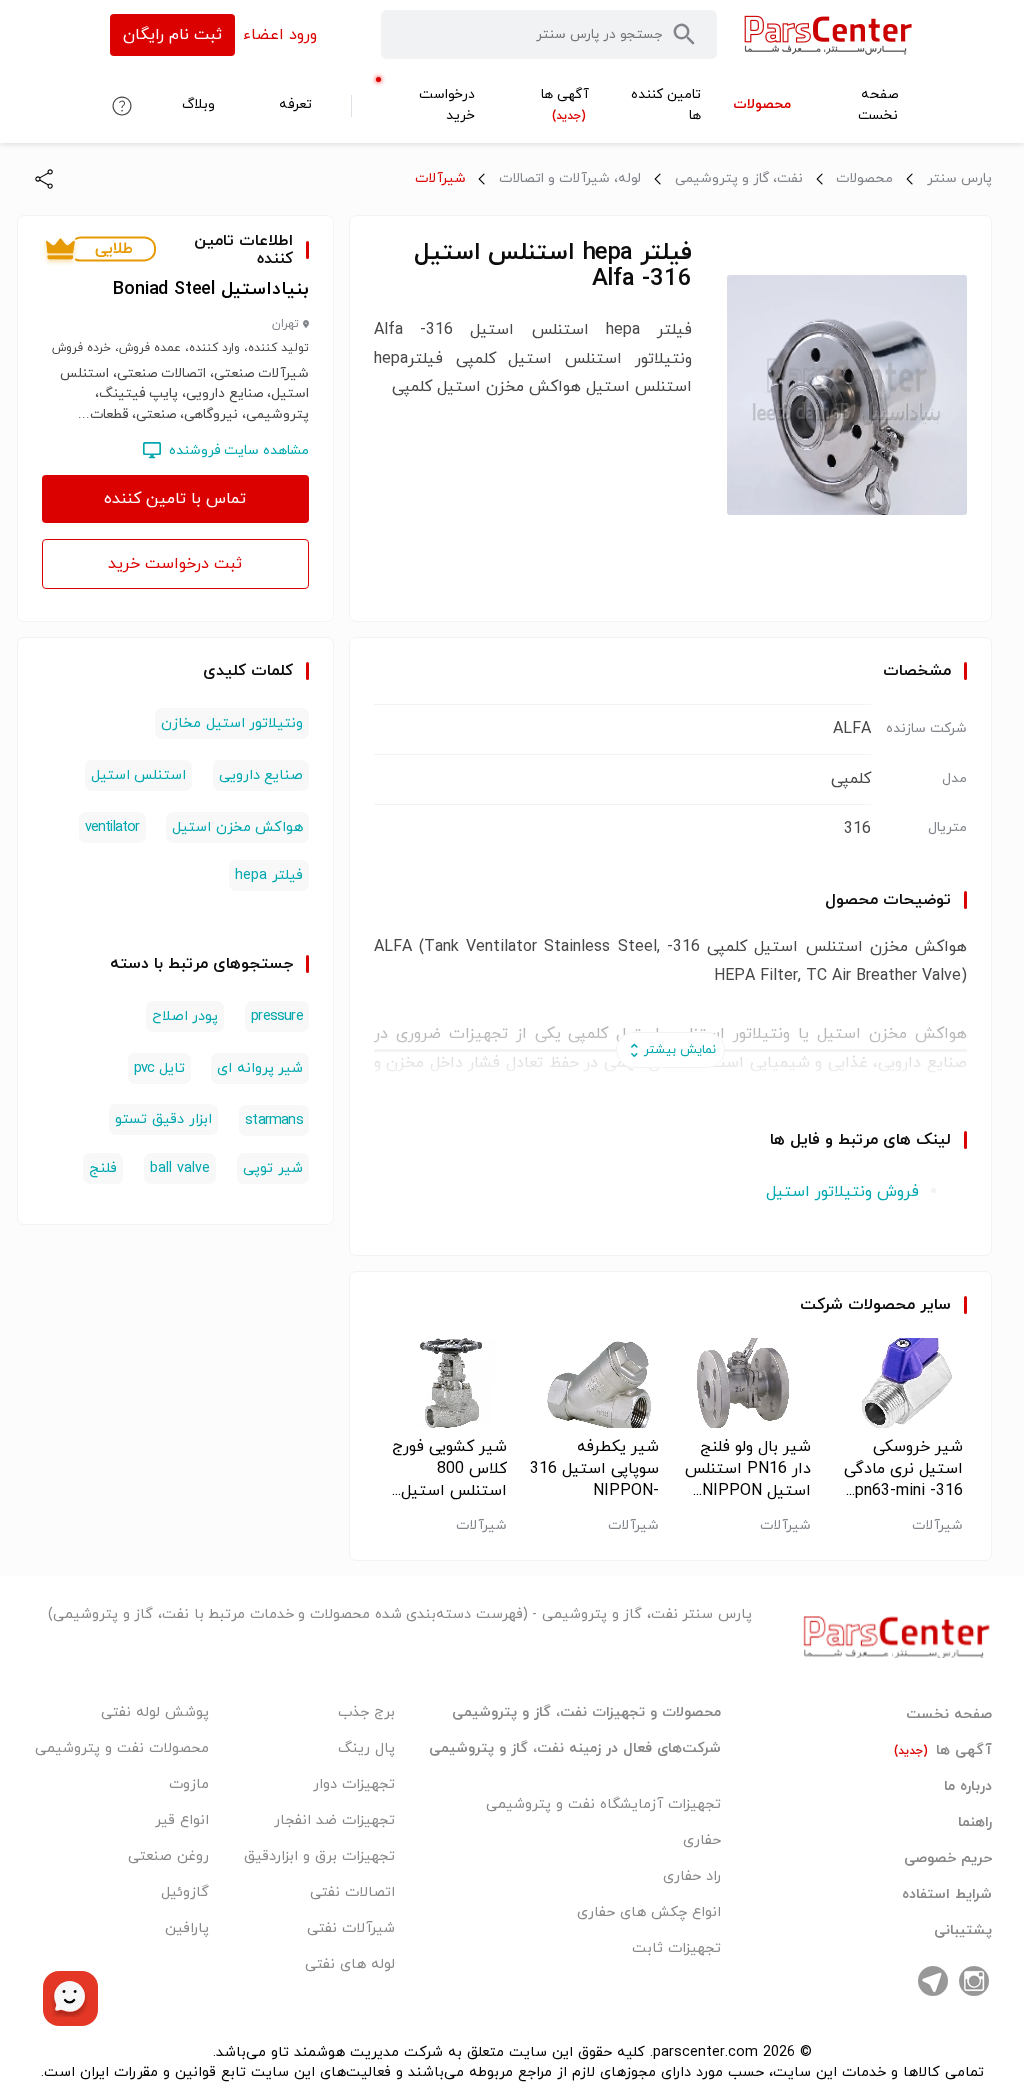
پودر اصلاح (185, 1016)
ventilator (112, 827)
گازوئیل (185, 1892)
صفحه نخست (949, 1715)
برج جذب (366, 1712)
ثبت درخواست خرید (175, 564)
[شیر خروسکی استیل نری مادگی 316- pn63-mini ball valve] (898, 1383)
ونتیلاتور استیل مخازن (231, 723)
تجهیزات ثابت (676, 1948)
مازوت (189, 1784)
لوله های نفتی (350, 1964)
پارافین (187, 1928)
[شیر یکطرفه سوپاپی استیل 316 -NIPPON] (594, 1383)
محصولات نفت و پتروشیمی (122, 1748)
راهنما (975, 1823)
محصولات (864, 178)
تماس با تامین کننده (175, 499)
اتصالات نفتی (352, 1892)
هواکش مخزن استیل (237, 827)
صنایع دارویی (261, 775)
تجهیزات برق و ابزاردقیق (319, 1856)
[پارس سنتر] (828, 34)
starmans (274, 1120)
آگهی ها (943, 1751)
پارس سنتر (959, 178)
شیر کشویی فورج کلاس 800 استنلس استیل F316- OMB (449, 1469)
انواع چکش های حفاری (649, 1912)
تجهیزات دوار (354, 1784)
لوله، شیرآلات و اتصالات (570, 178)
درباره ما (968, 1787)
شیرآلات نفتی (351, 1928)
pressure (277, 1016)
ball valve (180, 1168)
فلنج (103, 1168)
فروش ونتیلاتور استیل (842, 1192)
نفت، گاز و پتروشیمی (739, 178)
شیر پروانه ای (259, 1068)
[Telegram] (933, 1981)
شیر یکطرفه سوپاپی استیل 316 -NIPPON (594, 1469)
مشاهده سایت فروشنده (239, 450)
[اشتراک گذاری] (44, 179)
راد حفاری (692, 1876)
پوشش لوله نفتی (155, 1712)
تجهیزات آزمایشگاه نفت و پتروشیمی (603, 1804)
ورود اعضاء (280, 35)
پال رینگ (366, 1748)
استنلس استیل (138, 775)
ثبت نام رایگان (172, 35)
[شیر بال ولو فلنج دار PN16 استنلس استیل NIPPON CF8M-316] (746, 1383)
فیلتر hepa (269, 875)
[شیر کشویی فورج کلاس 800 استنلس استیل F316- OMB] (442, 1383)
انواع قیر (182, 1820)
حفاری (702, 1840)
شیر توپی (273, 1168)
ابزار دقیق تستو (163, 1119)
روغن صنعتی (168, 1856)
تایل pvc (159, 1068)
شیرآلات (440, 178)
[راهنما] (122, 106)
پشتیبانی (963, 1931)
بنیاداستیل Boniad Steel (210, 289)
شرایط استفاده (947, 1895)
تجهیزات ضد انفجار (334, 1820)
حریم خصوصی (948, 1859)
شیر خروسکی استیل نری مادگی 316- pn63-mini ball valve (903, 1469)
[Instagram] (974, 1981)
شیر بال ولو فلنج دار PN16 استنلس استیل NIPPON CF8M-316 (748, 1469)
